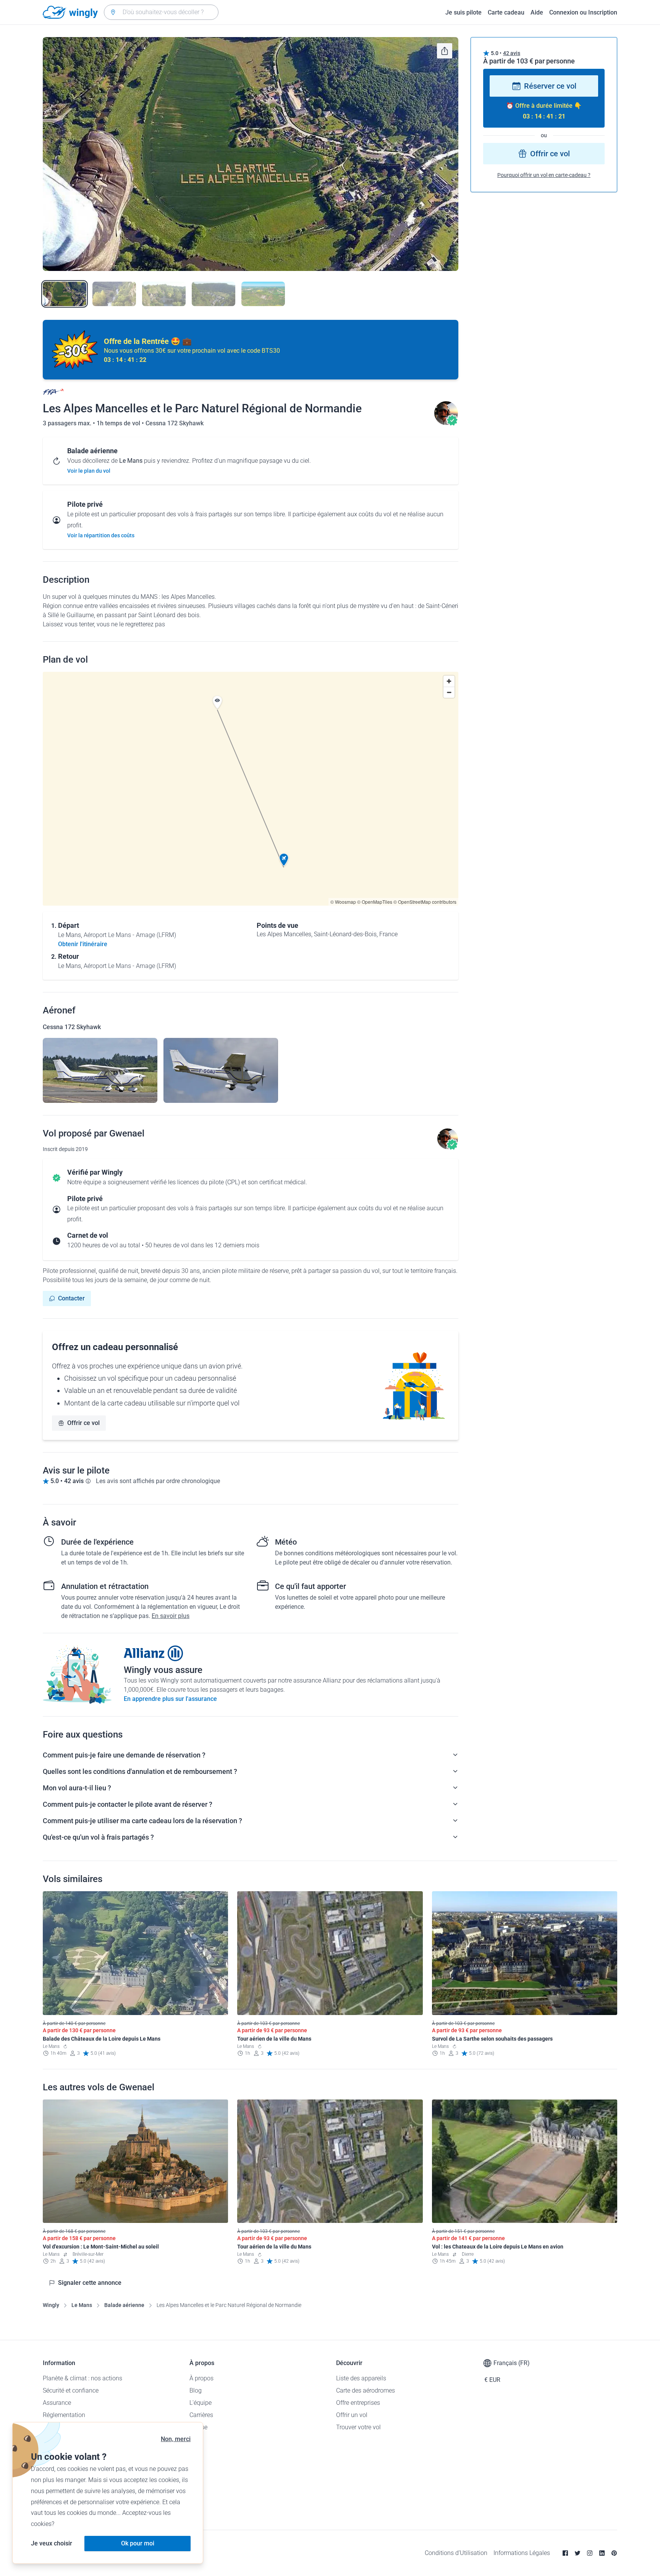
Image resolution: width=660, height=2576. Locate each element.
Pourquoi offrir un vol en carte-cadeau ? (544, 175)
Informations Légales (522, 2553)
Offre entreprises (358, 2403)
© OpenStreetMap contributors (425, 902)
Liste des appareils (361, 2378)
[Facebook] (565, 2553)
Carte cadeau (506, 12)
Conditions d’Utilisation (456, 2553)
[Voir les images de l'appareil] (100, 1070)
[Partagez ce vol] (445, 51)
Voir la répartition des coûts (101, 535)
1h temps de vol (119, 423)
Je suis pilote (463, 12)
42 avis (512, 53)
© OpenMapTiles (375, 902)
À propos (201, 2378)
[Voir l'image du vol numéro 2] (114, 294)
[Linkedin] (602, 2553)
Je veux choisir (52, 2543)
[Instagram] (590, 2553)
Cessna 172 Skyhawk (175, 423)
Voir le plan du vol (89, 471)
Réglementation (64, 2415)
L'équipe (201, 2403)
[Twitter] (577, 2553)
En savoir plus (171, 1616)
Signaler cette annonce (90, 2283)
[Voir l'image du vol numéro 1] (65, 294)
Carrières (201, 2415)
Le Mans (82, 2305)
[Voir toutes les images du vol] (251, 154)
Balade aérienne (124, 2305)
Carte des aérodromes (366, 2390)
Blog (196, 2390)
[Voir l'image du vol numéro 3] (164, 294)
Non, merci (176, 2439)
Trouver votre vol (358, 2427)
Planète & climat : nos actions (82, 2378)
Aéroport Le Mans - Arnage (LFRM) (130, 935)
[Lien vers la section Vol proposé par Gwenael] (446, 423)
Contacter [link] (71, 1298)
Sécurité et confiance (71, 2390)
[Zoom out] (449, 692)
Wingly (51, 2305)
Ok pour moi (138, 2543)
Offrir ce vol (83, 1423)
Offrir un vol (352, 2415)
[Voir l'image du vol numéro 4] (214, 294)
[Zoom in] (449, 681)
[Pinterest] (614, 2553)
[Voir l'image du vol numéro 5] (263, 294)
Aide (537, 12)
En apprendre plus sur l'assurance (170, 1699)
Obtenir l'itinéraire (83, 944)
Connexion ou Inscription (583, 12)
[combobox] (161, 12)
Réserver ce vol (550, 86)
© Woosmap (343, 902)
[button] (284, 860)
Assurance (57, 2403)
